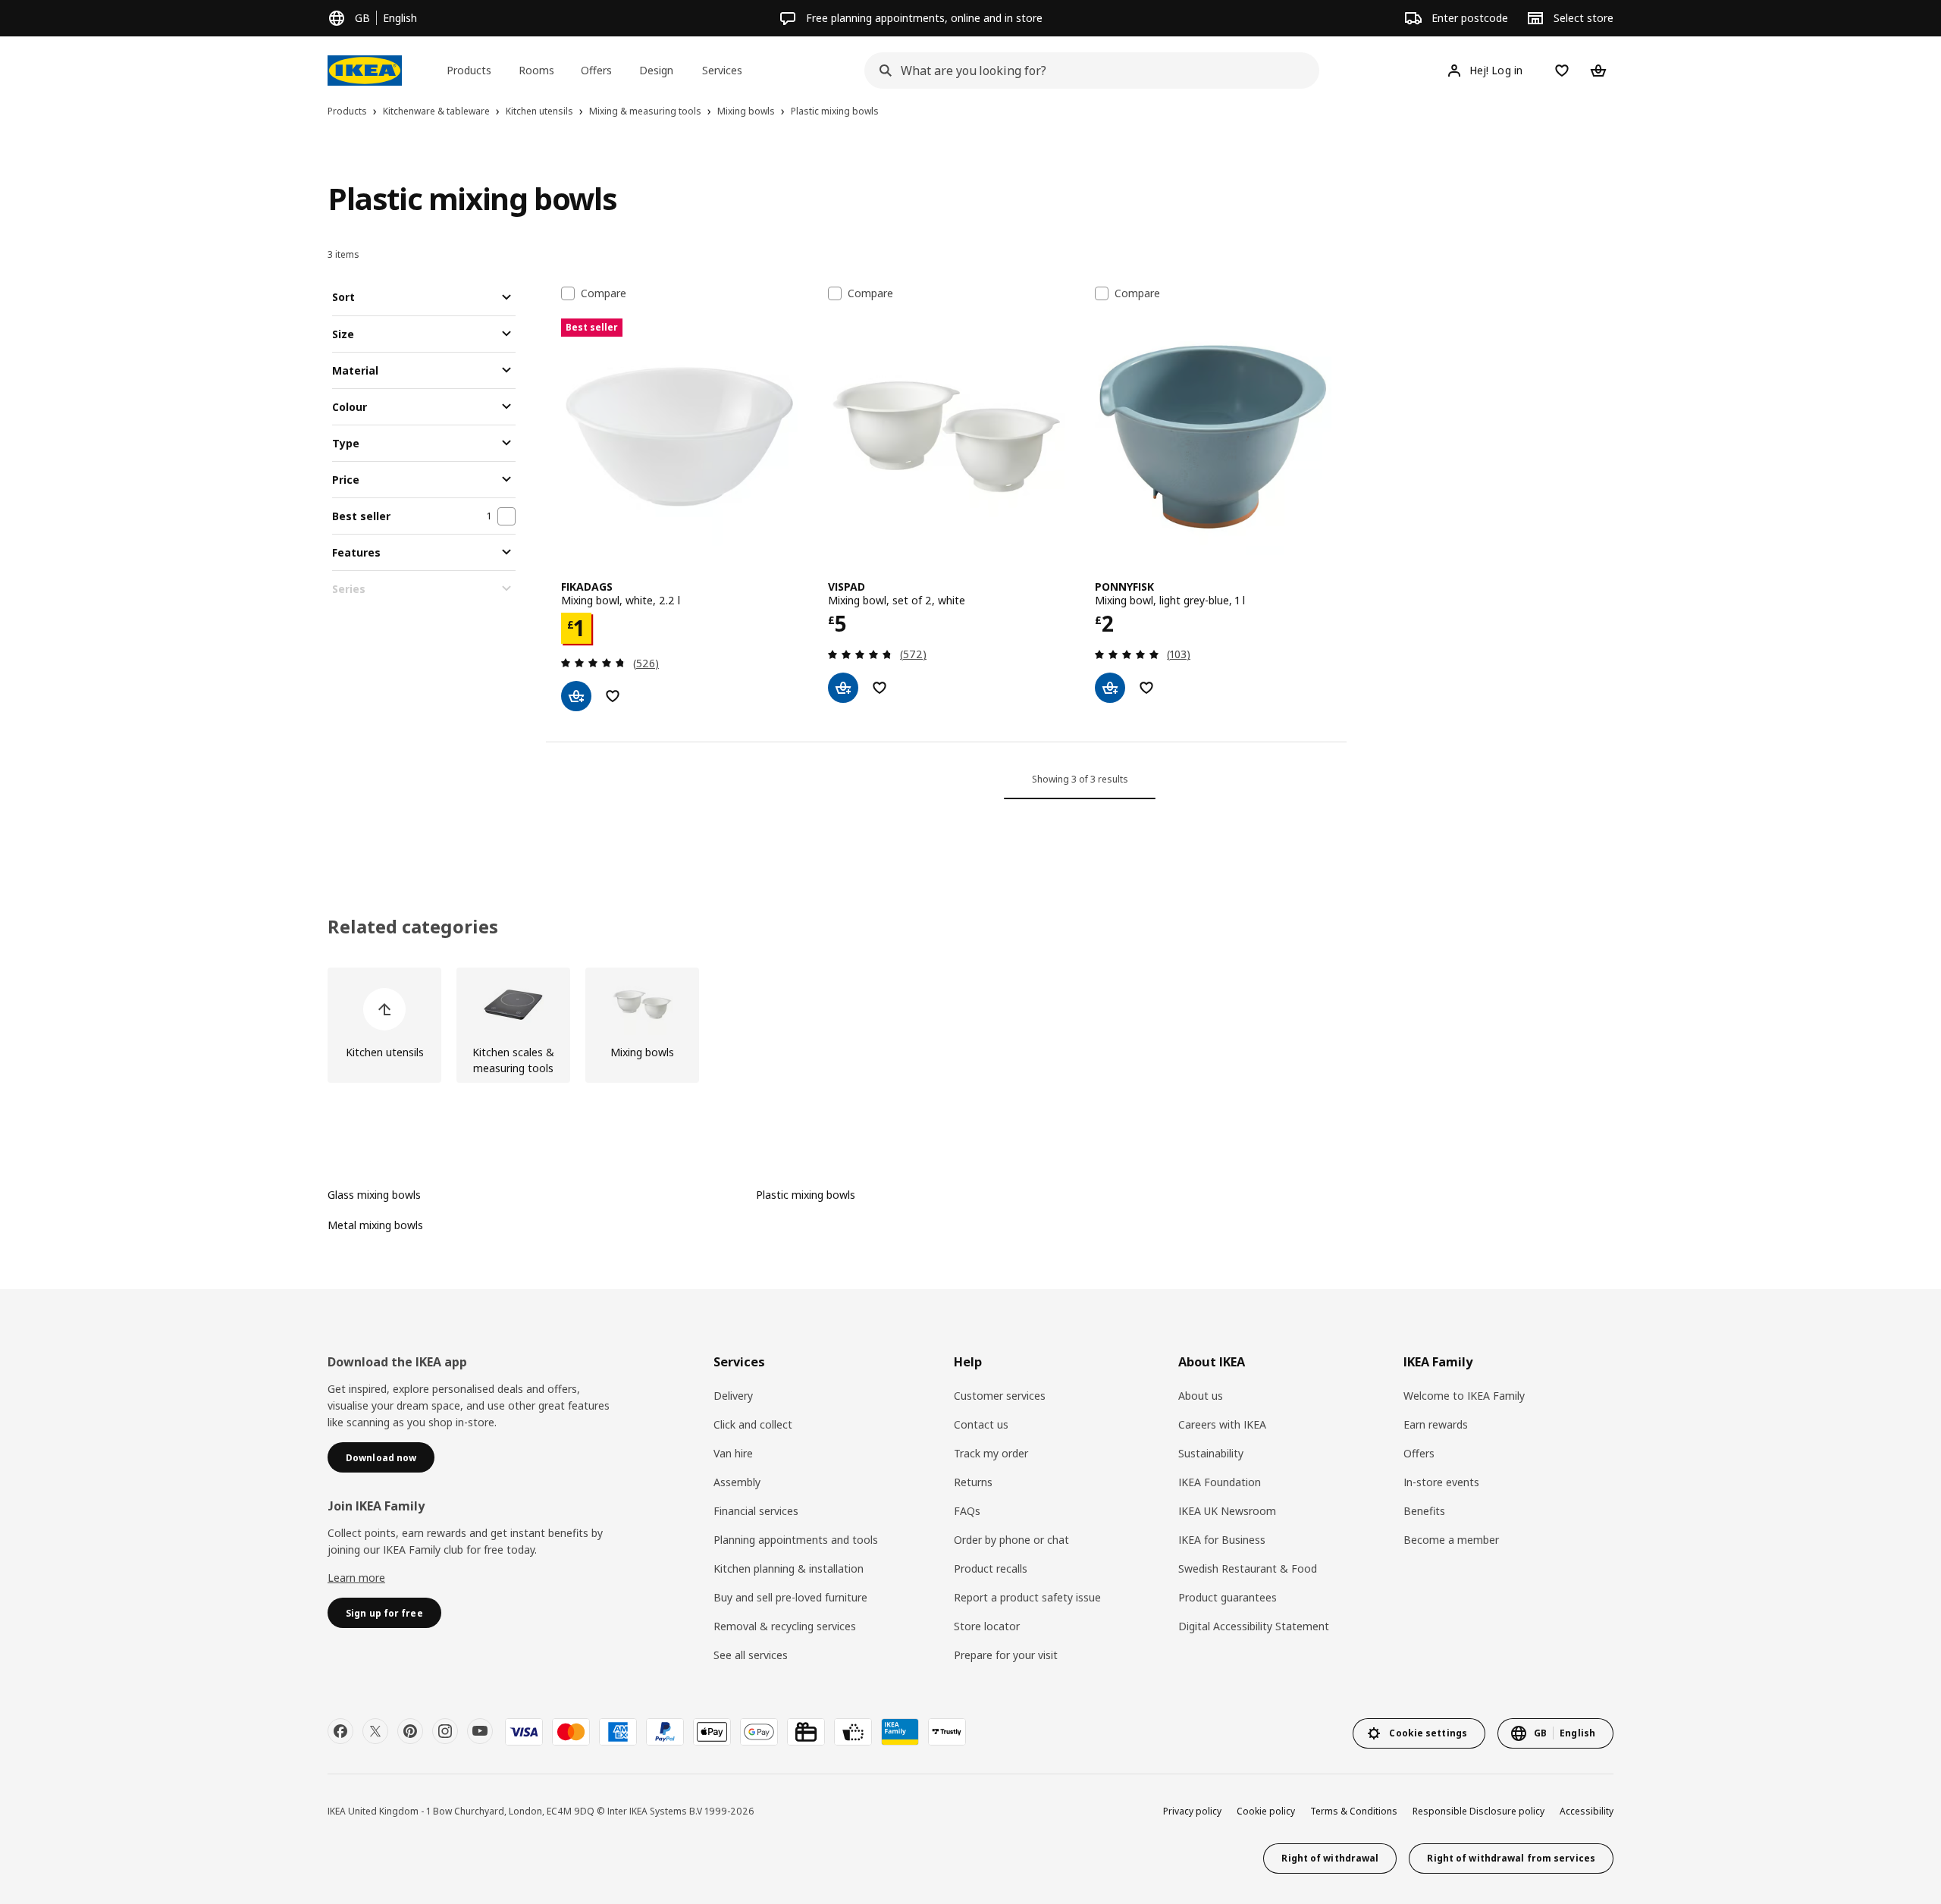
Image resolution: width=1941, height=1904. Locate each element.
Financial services (756, 1511)
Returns (973, 1482)
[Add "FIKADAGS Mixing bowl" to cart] (576, 696)
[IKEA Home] (365, 71)
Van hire (733, 1453)
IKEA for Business (1222, 1540)
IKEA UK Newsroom (1227, 1511)
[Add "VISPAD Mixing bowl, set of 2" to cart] (843, 688)
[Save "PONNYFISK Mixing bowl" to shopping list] (1146, 688)
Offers (1419, 1453)
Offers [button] (596, 70)
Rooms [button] (536, 70)
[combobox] (1087, 71)
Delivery (733, 1396)
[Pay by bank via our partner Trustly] (947, 1732)
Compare (604, 293)
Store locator (987, 1626)
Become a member (1451, 1540)
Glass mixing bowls (374, 1195)
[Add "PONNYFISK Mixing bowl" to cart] (1110, 688)
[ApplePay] (712, 1732)
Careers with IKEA (1222, 1424)
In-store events (1441, 1482)
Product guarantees (1228, 1597)
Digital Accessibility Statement (1254, 1626)
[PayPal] (665, 1732)
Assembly (737, 1482)
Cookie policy (1266, 1811)
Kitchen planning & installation (789, 1568)
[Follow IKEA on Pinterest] (410, 1731)
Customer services (1000, 1396)
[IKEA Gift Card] (806, 1732)
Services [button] (722, 70)
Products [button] (469, 70)
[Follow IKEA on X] (375, 1731)
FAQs (967, 1511)
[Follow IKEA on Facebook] (340, 1731)
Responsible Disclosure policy (1478, 1811)
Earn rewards (1436, 1424)
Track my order (991, 1453)
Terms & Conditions (1354, 1811)
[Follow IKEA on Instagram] (445, 1731)
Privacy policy (1192, 1811)
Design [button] (656, 70)
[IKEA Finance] (853, 1732)
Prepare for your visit (1006, 1655)
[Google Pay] (759, 1732)
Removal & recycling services (785, 1626)
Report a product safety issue (1027, 1597)
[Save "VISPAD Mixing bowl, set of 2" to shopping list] (880, 688)
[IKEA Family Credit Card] (900, 1732)
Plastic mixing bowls (806, 1195)
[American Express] (618, 1732)
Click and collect (753, 1424)
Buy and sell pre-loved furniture (790, 1597)
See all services (751, 1655)
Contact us (981, 1424)
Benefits (1424, 1511)
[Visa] (524, 1732)
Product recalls (991, 1568)
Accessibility (1587, 1811)
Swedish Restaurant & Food (1248, 1568)
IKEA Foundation (1220, 1482)
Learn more (356, 1578)
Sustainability (1211, 1453)
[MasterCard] (571, 1732)
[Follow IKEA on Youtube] (480, 1731)
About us (1201, 1396)
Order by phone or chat (1011, 1540)
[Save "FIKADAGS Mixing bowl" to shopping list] (613, 696)
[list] (970, 1025)
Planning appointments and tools (796, 1540)
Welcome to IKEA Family (1464, 1396)
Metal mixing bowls (375, 1225)
